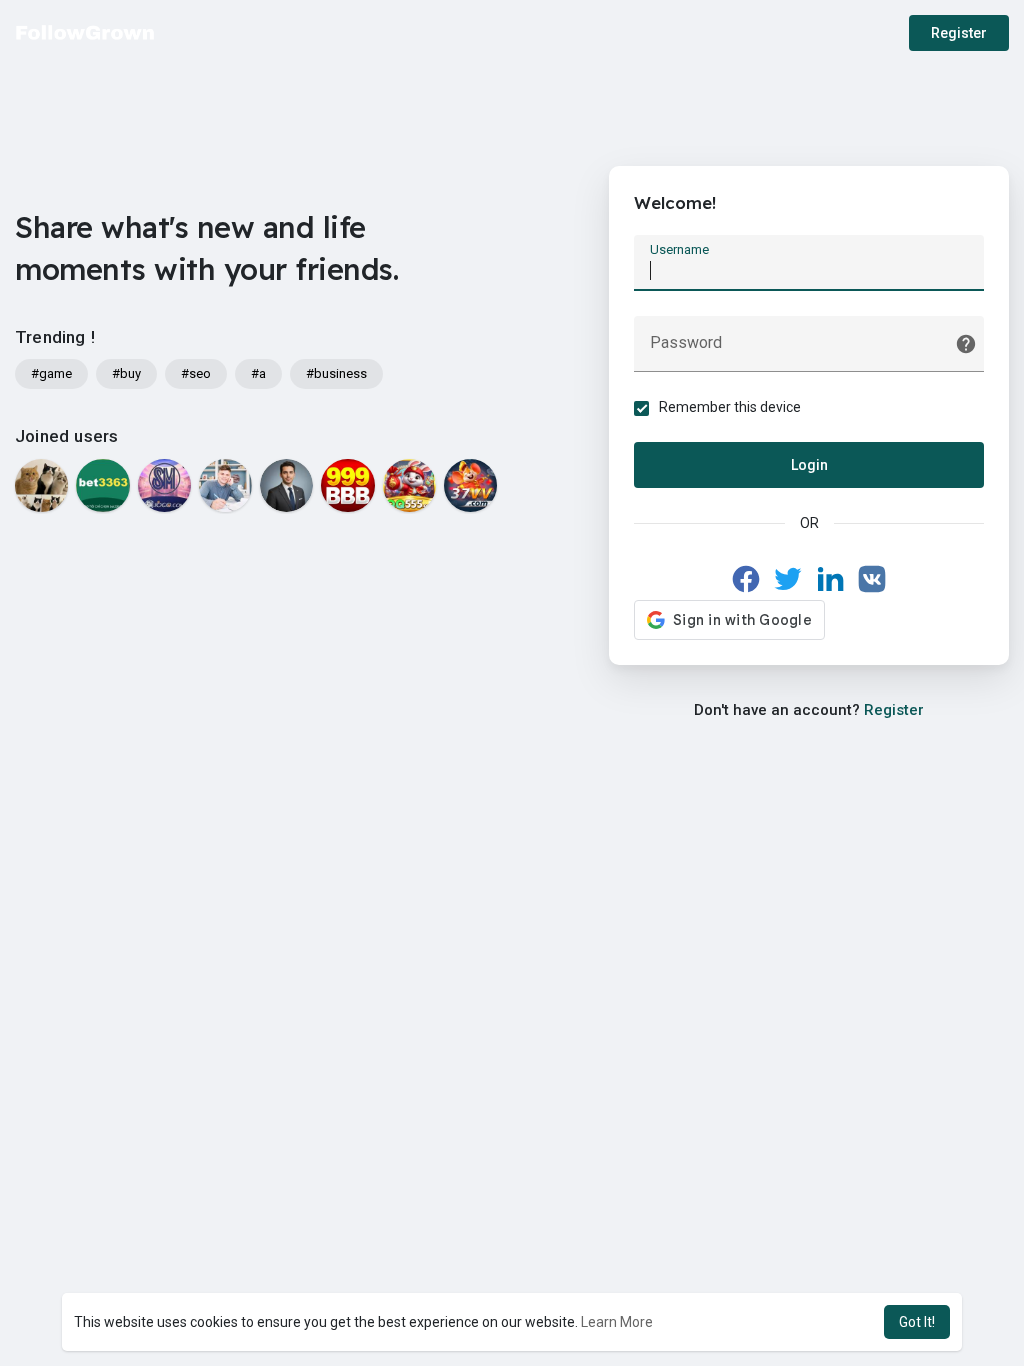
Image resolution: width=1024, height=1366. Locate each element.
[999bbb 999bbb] (347, 485)
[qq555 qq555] (409, 485)
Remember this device (730, 407)
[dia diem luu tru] (41, 485)
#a (258, 373)
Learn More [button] (617, 1322)
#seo (196, 373)
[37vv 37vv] (470, 485)
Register (959, 33)
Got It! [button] (917, 1322)
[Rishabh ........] (286, 485)
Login (809, 465)
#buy (126, 373)
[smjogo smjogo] (164, 485)
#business (336, 373)
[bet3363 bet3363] (102, 485)
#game (51, 373)
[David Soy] (225, 485)
